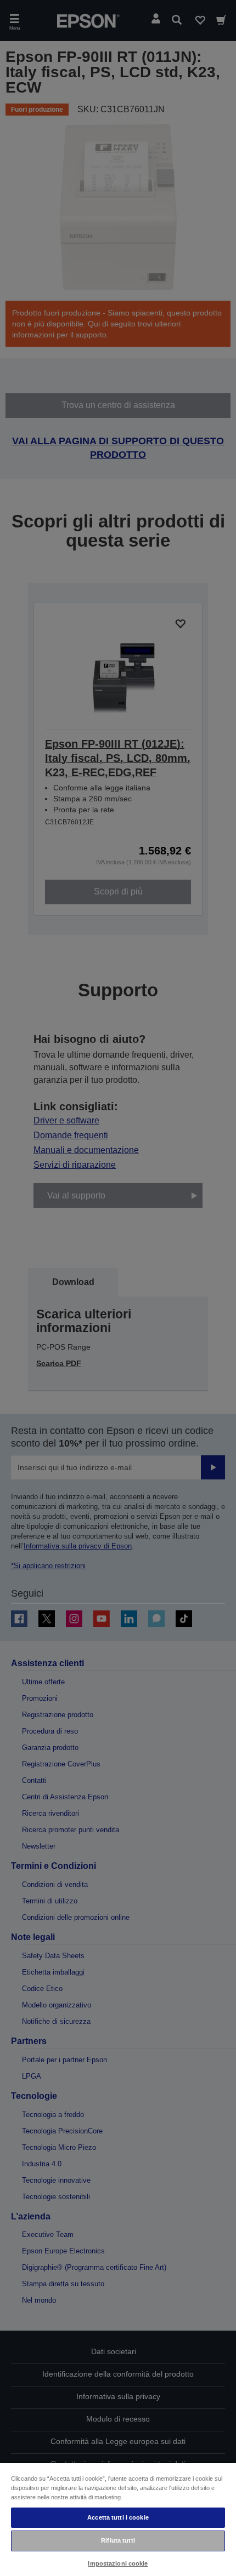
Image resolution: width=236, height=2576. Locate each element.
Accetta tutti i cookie (118, 2517)
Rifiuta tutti (118, 2540)
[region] (118, 2519)
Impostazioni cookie (118, 2563)
